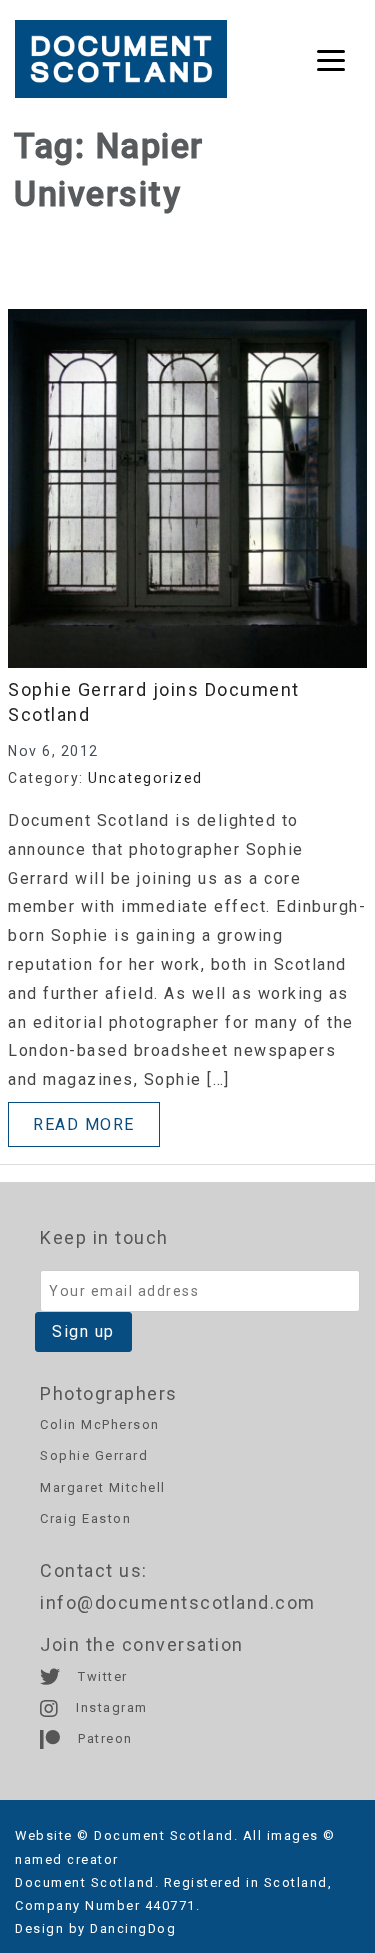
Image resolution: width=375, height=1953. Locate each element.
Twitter (101, 1676)
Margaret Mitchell (103, 1487)
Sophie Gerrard (94, 1455)
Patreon (103, 1738)
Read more (84, 1124)
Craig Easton (85, 1518)
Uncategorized (145, 778)
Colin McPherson (100, 1424)
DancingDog (133, 1928)
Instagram (110, 1707)
